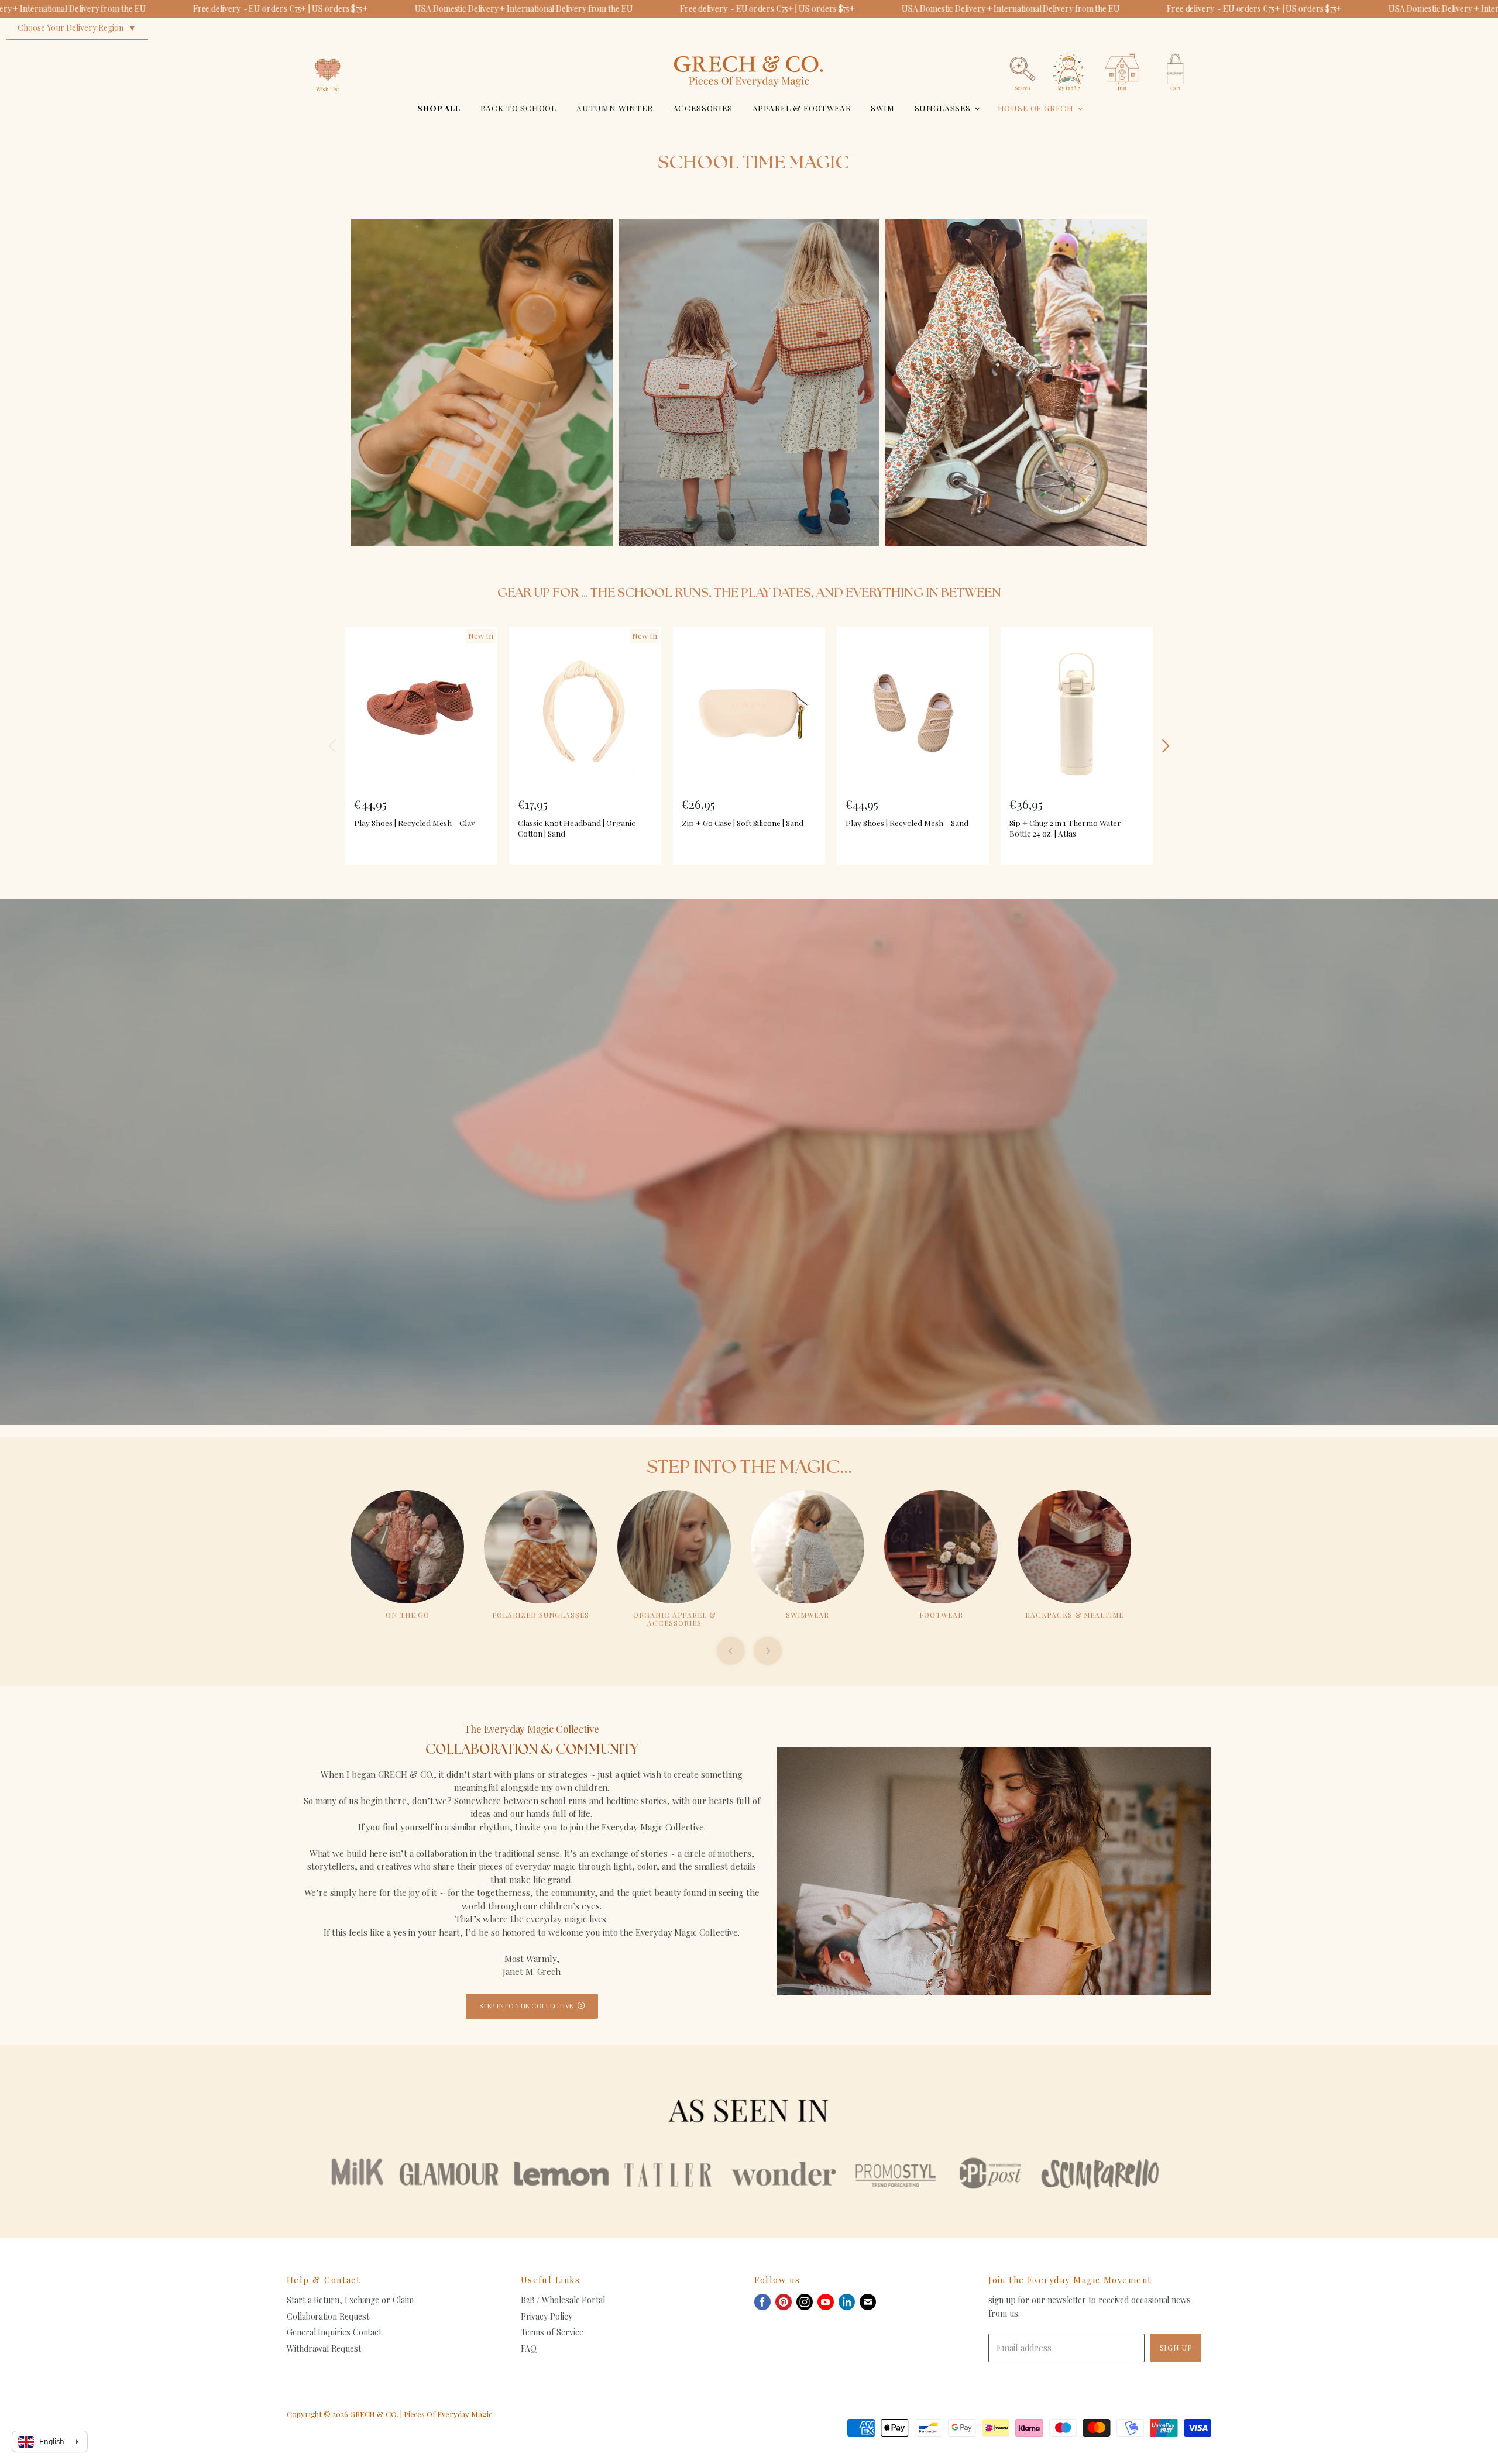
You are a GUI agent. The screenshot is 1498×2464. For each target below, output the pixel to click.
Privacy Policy (547, 2316)
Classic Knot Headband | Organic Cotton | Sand (577, 828)
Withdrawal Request (324, 2348)
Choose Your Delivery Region (71, 28)
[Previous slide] (731, 1651)
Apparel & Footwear (802, 108)
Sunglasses (944, 108)
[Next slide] (768, 1651)
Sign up (1176, 2347)
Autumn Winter (615, 108)
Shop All (439, 108)
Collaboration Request (328, 2316)
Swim (882, 108)
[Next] (1165, 746)
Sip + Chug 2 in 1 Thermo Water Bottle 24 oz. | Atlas (1065, 828)
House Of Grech (1037, 108)
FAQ (529, 2348)
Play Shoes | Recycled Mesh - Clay (415, 823)
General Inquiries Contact (334, 2332)
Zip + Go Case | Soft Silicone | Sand (743, 823)
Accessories (703, 108)
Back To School (519, 108)
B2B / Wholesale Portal (563, 2300)
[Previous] (333, 746)
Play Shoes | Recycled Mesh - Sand (907, 823)
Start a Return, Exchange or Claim (350, 2300)
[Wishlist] (328, 49)
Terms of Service (552, 2332)
